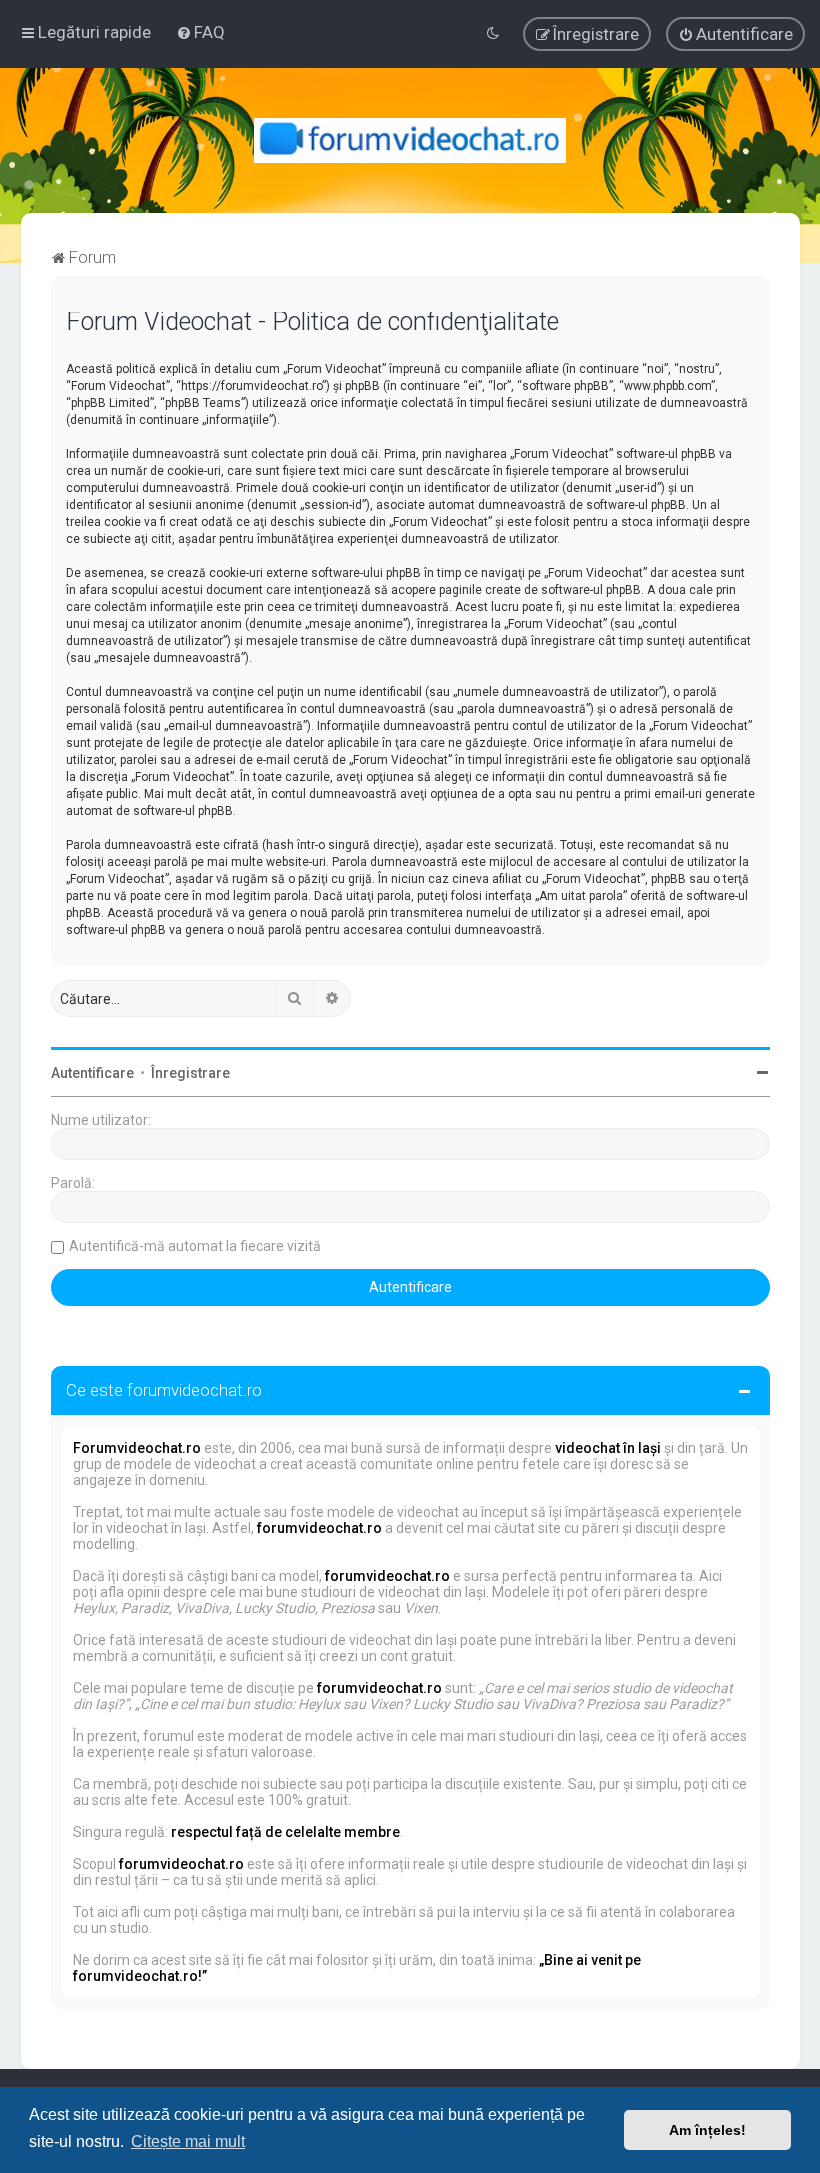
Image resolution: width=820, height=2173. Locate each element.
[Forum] (410, 140)
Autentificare (92, 1073)
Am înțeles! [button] (707, 2130)
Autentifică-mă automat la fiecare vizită (195, 1246)
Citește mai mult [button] (188, 2141)
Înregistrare (190, 1073)
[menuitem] (200, 32)
